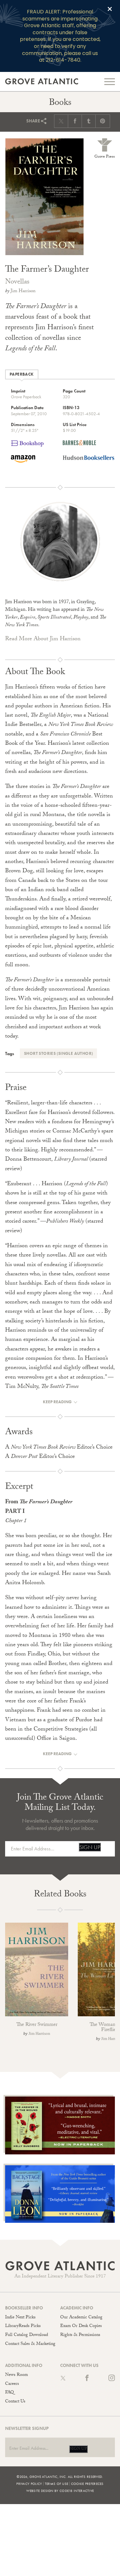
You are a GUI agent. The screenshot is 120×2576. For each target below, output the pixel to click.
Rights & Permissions (80, 2335)
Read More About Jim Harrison (43, 639)
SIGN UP (90, 1847)
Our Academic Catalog (81, 2318)
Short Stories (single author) (58, 1053)
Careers (12, 2384)
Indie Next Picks (20, 2318)
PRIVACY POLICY (29, 2484)
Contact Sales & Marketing (30, 2344)
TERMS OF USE (57, 2484)
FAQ (9, 2393)
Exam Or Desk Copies (81, 2326)
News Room (16, 2375)
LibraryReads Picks (23, 2326)
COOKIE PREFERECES (87, 2484)
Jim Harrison (23, 292)
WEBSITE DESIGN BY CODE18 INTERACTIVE (60, 2491)
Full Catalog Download (27, 2335)
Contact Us (15, 2402)
